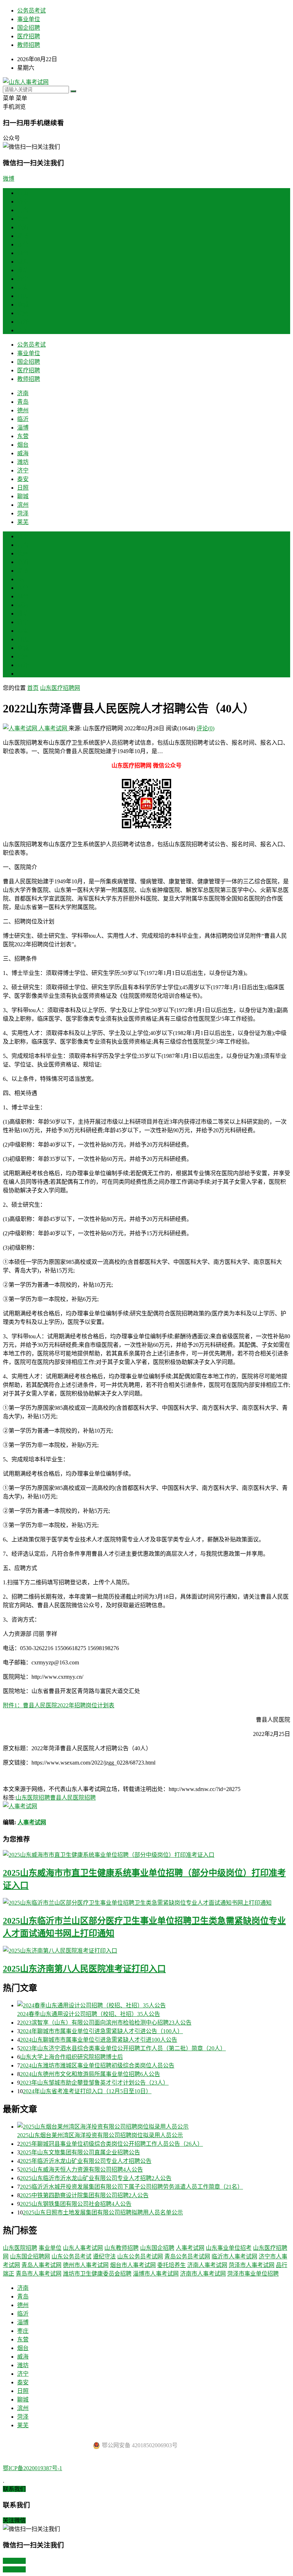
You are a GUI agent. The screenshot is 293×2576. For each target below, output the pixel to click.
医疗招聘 (29, 36)
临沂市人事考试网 (234, 2256)
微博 (9, 179)
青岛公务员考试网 (187, 2256)
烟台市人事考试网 (133, 2265)
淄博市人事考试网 (156, 2274)
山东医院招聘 (33, 1798)
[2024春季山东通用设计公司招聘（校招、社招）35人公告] (154, 2005)
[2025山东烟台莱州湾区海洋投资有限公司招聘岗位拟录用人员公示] (154, 2126)
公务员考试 (31, 11)
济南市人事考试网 (203, 2274)
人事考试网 (53, 728)
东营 (23, 244)
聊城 (23, 305)
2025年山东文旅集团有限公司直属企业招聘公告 (80, 2152)
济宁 (23, 279)
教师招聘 (29, 45)
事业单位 (29, 19)
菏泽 (23, 322)
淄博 (23, 236)
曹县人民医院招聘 (73, 1798)
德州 (23, 219)
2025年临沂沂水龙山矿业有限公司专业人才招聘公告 (86, 2161)
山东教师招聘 (121, 2248)
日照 (23, 296)
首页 (23, 193)
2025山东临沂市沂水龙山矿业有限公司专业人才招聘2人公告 (96, 2178)
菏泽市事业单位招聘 (253, 2274)
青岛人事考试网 (41, 2265)
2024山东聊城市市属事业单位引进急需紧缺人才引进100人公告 (99, 2040)
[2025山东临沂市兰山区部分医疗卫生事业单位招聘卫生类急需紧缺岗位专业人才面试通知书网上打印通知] (146, 1902)
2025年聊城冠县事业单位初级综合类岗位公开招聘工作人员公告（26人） (111, 2144)
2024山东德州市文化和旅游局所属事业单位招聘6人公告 (90, 2074)
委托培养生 (172, 2265)
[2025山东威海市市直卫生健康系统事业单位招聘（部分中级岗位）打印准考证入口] (146, 1854)
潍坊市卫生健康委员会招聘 (97, 2274)
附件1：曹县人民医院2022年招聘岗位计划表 (59, 1705)
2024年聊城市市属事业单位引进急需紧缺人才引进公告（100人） (101, 2031)
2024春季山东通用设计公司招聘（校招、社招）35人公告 (89, 2014)
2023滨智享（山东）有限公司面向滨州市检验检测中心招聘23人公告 (106, 2023)
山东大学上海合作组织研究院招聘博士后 (71, 2057)
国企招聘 (29, 28)
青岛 (23, 210)
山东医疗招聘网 (60, 688)
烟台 (23, 253)
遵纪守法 (104, 2256)
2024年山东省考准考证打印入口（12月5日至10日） (87, 2091)
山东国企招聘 (157, 2248)
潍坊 (23, 270)
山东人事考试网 (83, 2248)
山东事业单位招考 (229, 2248)
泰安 (23, 287)
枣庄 (23, 579)
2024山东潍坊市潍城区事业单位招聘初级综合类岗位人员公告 (97, 2065)
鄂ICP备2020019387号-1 (33, 2468)
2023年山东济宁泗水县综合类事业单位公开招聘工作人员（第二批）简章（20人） (123, 2048)
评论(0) (205, 728)
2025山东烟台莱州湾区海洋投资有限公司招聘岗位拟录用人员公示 (100, 2135)
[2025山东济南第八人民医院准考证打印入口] (146, 1950)
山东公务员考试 (71, 2256)
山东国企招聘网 (30, 2256)
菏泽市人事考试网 (252, 2265)
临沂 (23, 227)
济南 (23, 202)
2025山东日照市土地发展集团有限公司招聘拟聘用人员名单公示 (103, 2212)
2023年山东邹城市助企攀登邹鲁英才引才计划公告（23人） (94, 2083)
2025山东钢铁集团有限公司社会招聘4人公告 (76, 2204)
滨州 (23, 313)
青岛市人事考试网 (39, 2274)
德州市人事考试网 (86, 2265)
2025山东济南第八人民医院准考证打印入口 (84, 1969)
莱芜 (23, 330)
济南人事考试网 (207, 2265)
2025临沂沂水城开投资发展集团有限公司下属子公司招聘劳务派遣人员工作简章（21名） (131, 2187)
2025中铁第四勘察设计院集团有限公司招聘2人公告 (84, 2195)
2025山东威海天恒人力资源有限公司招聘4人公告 (81, 2170)
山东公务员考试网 (140, 2256)
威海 (23, 262)
